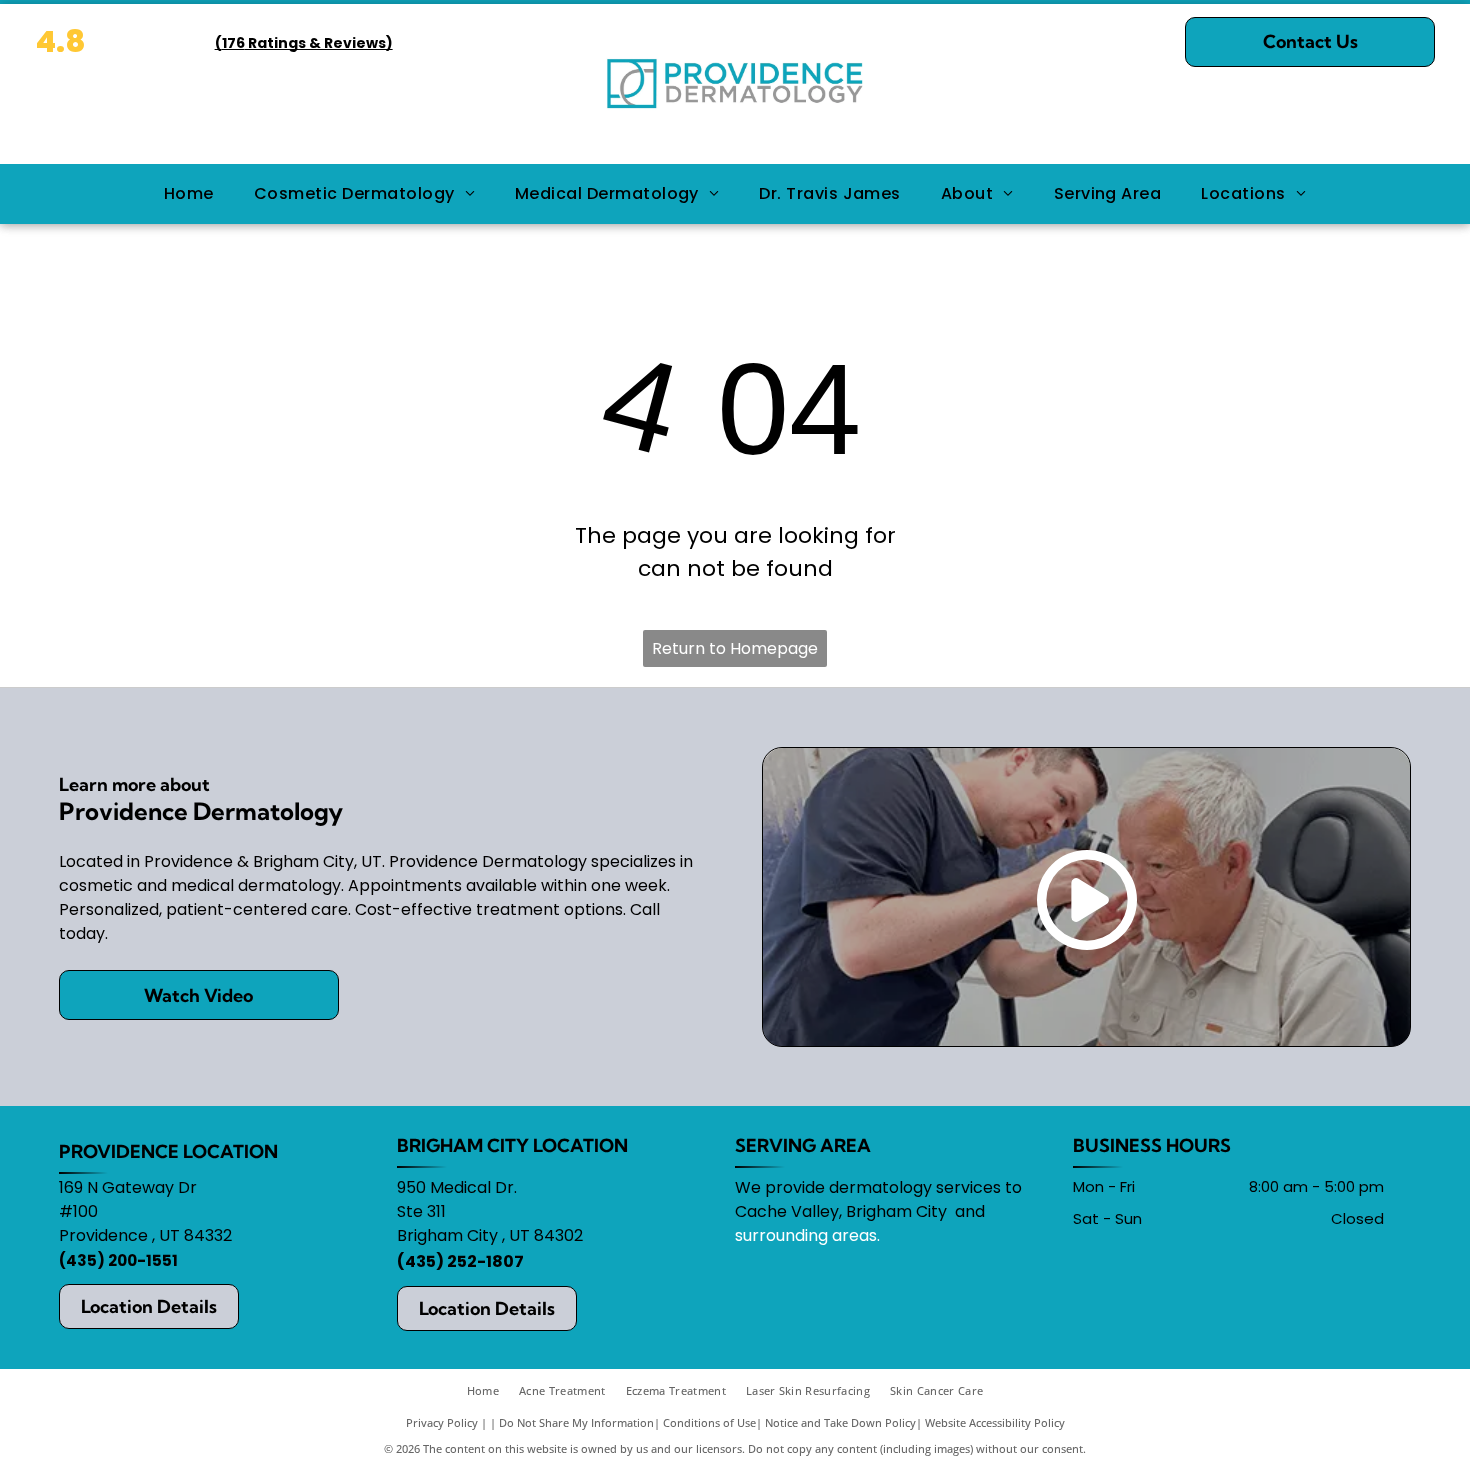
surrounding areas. (807, 1235)
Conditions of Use (709, 1422)
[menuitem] (189, 194)
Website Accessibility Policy (995, 1422)
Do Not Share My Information (576, 1422)
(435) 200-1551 (118, 1260)
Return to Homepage (735, 648)
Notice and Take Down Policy (840, 1422)
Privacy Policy (442, 1422)
